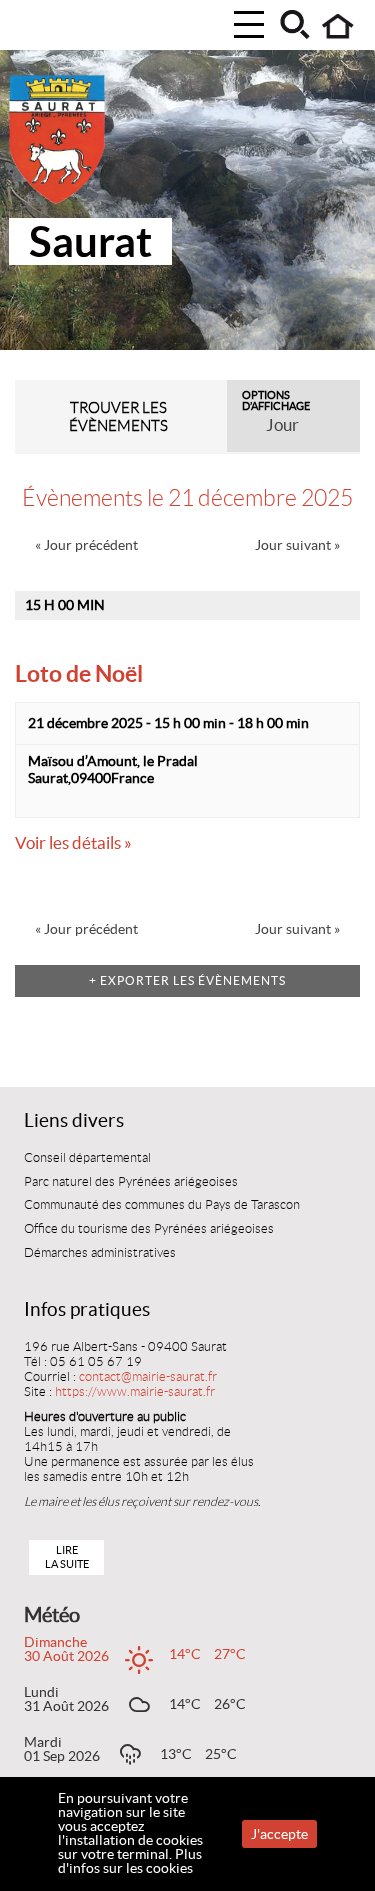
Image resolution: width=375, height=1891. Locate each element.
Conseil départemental (87, 1158)
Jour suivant (297, 545)
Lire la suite (67, 1556)
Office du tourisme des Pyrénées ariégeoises (149, 1229)
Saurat (90, 241)
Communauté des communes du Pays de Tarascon (162, 1205)
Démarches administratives (100, 1253)
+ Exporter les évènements (187, 980)
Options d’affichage (276, 401)
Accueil (338, 26)
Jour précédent (86, 545)
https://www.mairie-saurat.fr (135, 1392)
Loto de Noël (79, 673)
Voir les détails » (73, 843)
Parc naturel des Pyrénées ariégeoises (131, 1182)
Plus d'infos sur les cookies (130, 1861)
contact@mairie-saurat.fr (148, 1377)
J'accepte (279, 1834)
